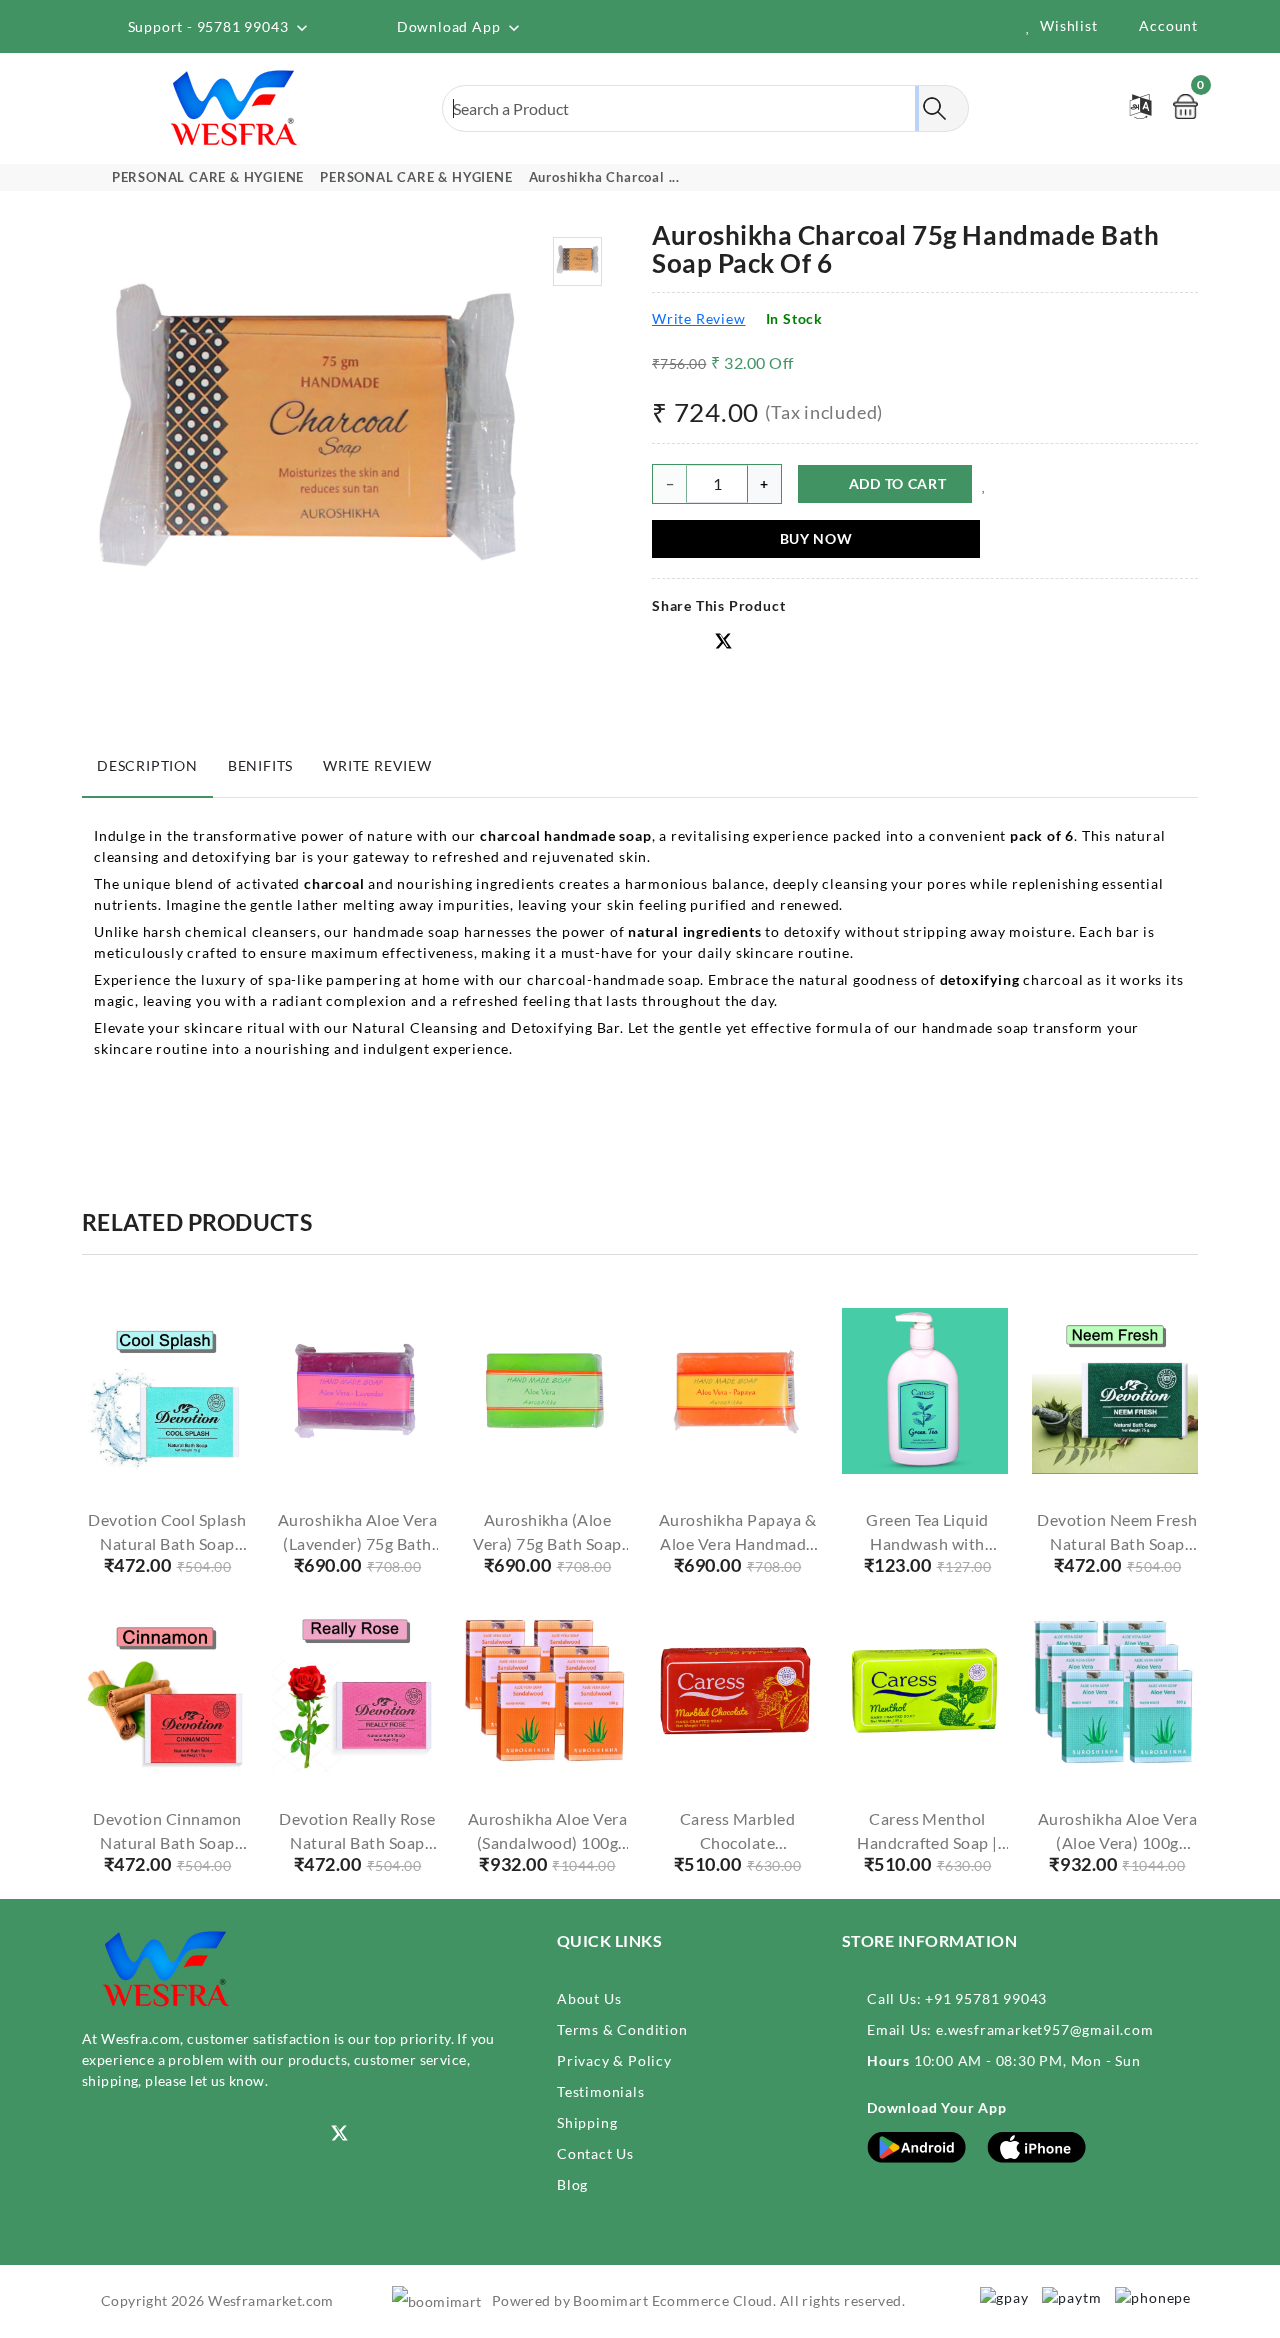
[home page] (235, 107)
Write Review (699, 318)
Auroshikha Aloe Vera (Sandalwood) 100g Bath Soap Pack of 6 (548, 1842)
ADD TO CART (898, 483)
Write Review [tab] (377, 765)
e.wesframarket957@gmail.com (1045, 2029)
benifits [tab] (260, 765)
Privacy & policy (614, 2060)
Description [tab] (147, 765)
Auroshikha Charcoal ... (604, 177)
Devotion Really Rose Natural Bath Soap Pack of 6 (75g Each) (357, 1842)
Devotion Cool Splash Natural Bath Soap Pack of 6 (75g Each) (167, 1543)
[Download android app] (917, 2145)
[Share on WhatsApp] (691, 642)
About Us (589, 1998)
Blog (572, 2184)
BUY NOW (816, 538)
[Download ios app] (1037, 2145)
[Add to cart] (131, 1453)
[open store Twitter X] (724, 642)
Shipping (587, 2122)
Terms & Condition (622, 2029)
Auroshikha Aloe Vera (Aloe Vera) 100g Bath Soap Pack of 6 (1118, 1842)
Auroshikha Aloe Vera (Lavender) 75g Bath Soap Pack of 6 (358, 1543)
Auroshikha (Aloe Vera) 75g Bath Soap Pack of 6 (547, 1543)
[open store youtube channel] (152, 2133)
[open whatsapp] (276, 2133)
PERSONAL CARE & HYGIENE (208, 177)
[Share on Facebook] (660, 642)
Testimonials (601, 2091)
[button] (756, 642)
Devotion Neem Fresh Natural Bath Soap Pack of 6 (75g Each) (1117, 1543)
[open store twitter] (340, 2131)
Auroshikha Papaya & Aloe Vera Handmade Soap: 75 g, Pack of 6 (737, 1543)
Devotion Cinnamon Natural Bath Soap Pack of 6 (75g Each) (167, 1842)
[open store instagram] (90, 2133)
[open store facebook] (214, 2133)
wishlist (1068, 25)
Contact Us (595, 2153)
